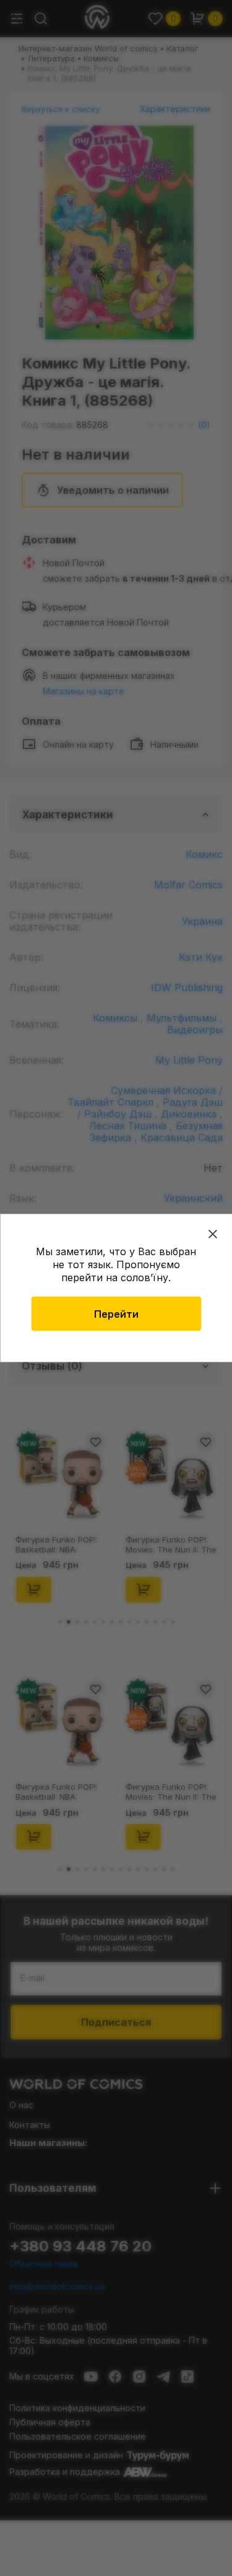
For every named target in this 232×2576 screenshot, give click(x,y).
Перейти (116, 1314)
